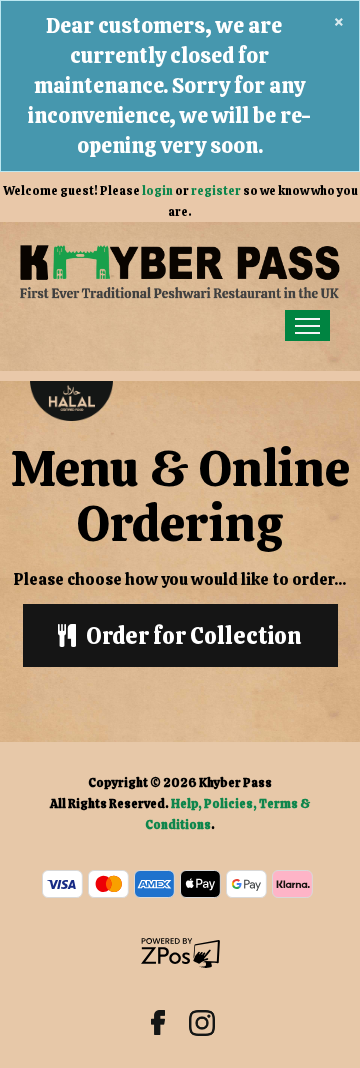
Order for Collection (194, 636)
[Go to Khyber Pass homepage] (180, 271)
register (216, 191)
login (157, 191)
